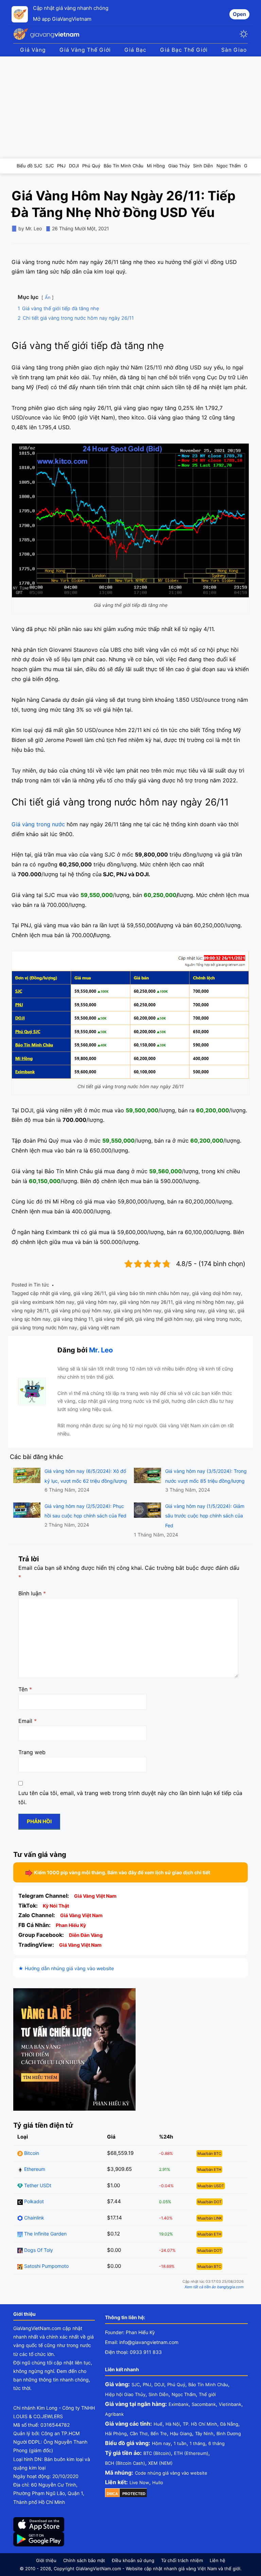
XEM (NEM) (160, 2463)
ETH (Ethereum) (191, 2453)
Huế (158, 2424)
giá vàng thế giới (114, 1319)
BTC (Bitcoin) (157, 2453)
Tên (25, 1689)
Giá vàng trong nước (38, 824)
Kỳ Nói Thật (56, 1906)
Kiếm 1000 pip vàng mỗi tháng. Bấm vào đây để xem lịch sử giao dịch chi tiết (122, 1872)
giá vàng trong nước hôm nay (44, 1327)
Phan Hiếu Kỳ (71, 1925)
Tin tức (41, 1285)
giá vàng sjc (221, 1310)
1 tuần (180, 2443)
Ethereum (34, 2169)
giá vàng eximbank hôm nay (43, 1302)
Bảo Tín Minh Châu (208, 2384)
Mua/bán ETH (209, 2170)
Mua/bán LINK (210, 2218)
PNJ (147, 2384)
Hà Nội (173, 2424)
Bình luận (32, 1593)
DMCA (112, 2494)
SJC (136, 2384)
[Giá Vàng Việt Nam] (47, 34)
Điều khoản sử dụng (133, 2560)
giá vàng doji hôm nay (216, 1293)
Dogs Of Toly (38, 2250)
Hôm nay (161, 2443)
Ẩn (48, 297)
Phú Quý (176, 2384)
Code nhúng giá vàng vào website (171, 2473)
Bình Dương (229, 2433)
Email (28, 1721)
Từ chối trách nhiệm (182, 2560)
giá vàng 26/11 (90, 1293)
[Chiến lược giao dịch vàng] (74, 2049)
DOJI (159, 2384)
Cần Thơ (139, 2433)
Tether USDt (37, 2185)
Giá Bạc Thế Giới (184, 50)
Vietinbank (230, 2404)
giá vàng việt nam (100, 1327)
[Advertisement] (130, 107)
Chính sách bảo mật (84, 2560)
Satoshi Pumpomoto (46, 2266)
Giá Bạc (135, 50)
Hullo (158, 2482)
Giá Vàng (33, 50)
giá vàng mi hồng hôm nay (205, 1302)
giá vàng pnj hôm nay (137, 1310)
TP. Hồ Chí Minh (200, 2424)
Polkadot (33, 2201)
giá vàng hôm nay (97, 1302)
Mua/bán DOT (210, 2202)
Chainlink (33, 2218)
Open (239, 14)
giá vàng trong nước (218, 1319)
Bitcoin (31, 2153)
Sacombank (204, 2404)
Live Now (139, 2482)
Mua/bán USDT (211, 2186)
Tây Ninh (204, 2433)
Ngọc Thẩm (184, 2394)
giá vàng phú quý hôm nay (81, 1310)
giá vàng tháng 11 (73, 1319)
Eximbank (179, 2404)
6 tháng (216, 2443)
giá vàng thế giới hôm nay (164, 1319)
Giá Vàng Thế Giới (85, 50)
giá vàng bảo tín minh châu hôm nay (149, 1293)
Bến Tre (159, 2433)
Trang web (32, 1752)
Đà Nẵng (229, 2424)
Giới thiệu (46, 2560)
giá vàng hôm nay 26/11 (146, 1302)
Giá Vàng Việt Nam (95, 1896)
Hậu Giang (181, 2433)
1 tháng (197, 2443)
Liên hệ (217, 2560)
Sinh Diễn (159, 2394)
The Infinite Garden (45, 2234)
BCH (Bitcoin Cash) (125, 2463)
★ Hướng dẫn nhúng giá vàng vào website (66, 1968)
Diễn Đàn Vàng (86, 1935)
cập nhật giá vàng (50, 1293)
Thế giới (207, 2394)
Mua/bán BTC (209, 2154)
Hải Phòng (116, 2433)
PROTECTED (134, 2494)
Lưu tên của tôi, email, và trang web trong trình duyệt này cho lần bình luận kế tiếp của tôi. (130, 1798)
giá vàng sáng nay (185, 1310)
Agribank (114, 2414)
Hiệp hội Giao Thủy (125, 2394)
